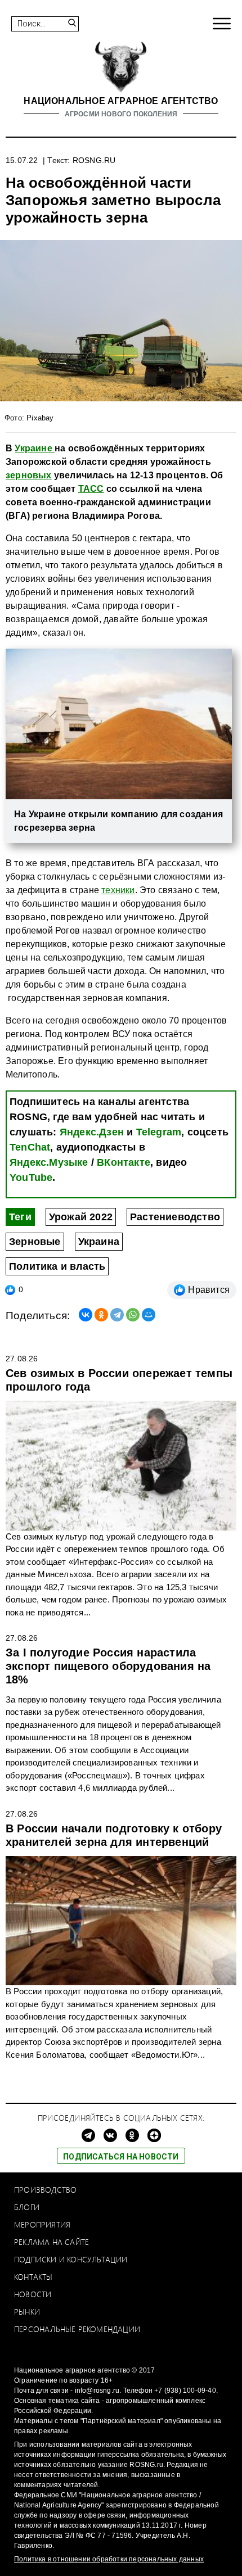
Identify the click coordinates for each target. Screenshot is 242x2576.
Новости (33, 2294)
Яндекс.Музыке (49, 1162)
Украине (35, 448)
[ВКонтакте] (86, 1315)
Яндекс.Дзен (92, 1132)
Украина (99, 1242)
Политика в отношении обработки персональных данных (109, 2559)
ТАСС (91, 489)
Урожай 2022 (81, 1217)
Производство (45, 2190)
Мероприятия (42, 2224)
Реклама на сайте (51, 2242)
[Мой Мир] (149, 1315)
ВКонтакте (124, 1162)
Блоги (27, 2207)
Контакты (33, 2277)
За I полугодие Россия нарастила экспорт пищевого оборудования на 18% (108, 1666)
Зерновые (35, 1242)
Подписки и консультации (71, 2259)
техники (118, 890)
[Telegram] (117, 1315)
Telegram (159, 1132)
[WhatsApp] (133, 1315)
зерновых (29, 475)
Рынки (27, 2312)
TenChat (30, 1147)
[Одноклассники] (101, 1315)
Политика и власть (57, 1266)
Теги (20, 1217)
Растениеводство (175, 1217)
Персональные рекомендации (77, 2329)
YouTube (31, 1178)
